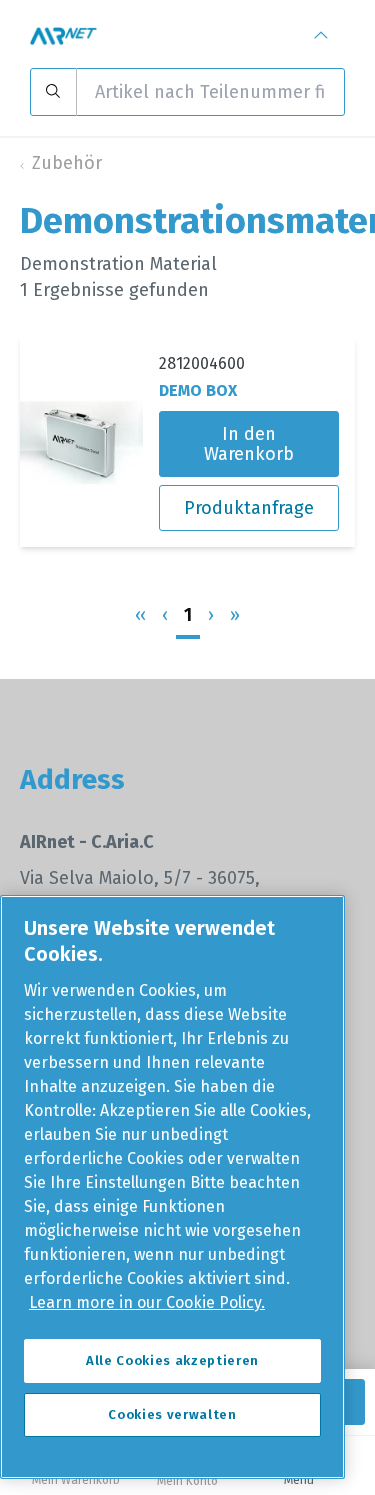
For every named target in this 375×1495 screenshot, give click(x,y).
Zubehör (67, 163)
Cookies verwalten (172, 1414)
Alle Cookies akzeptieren (172, 1360)
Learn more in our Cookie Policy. (147, 1302)
